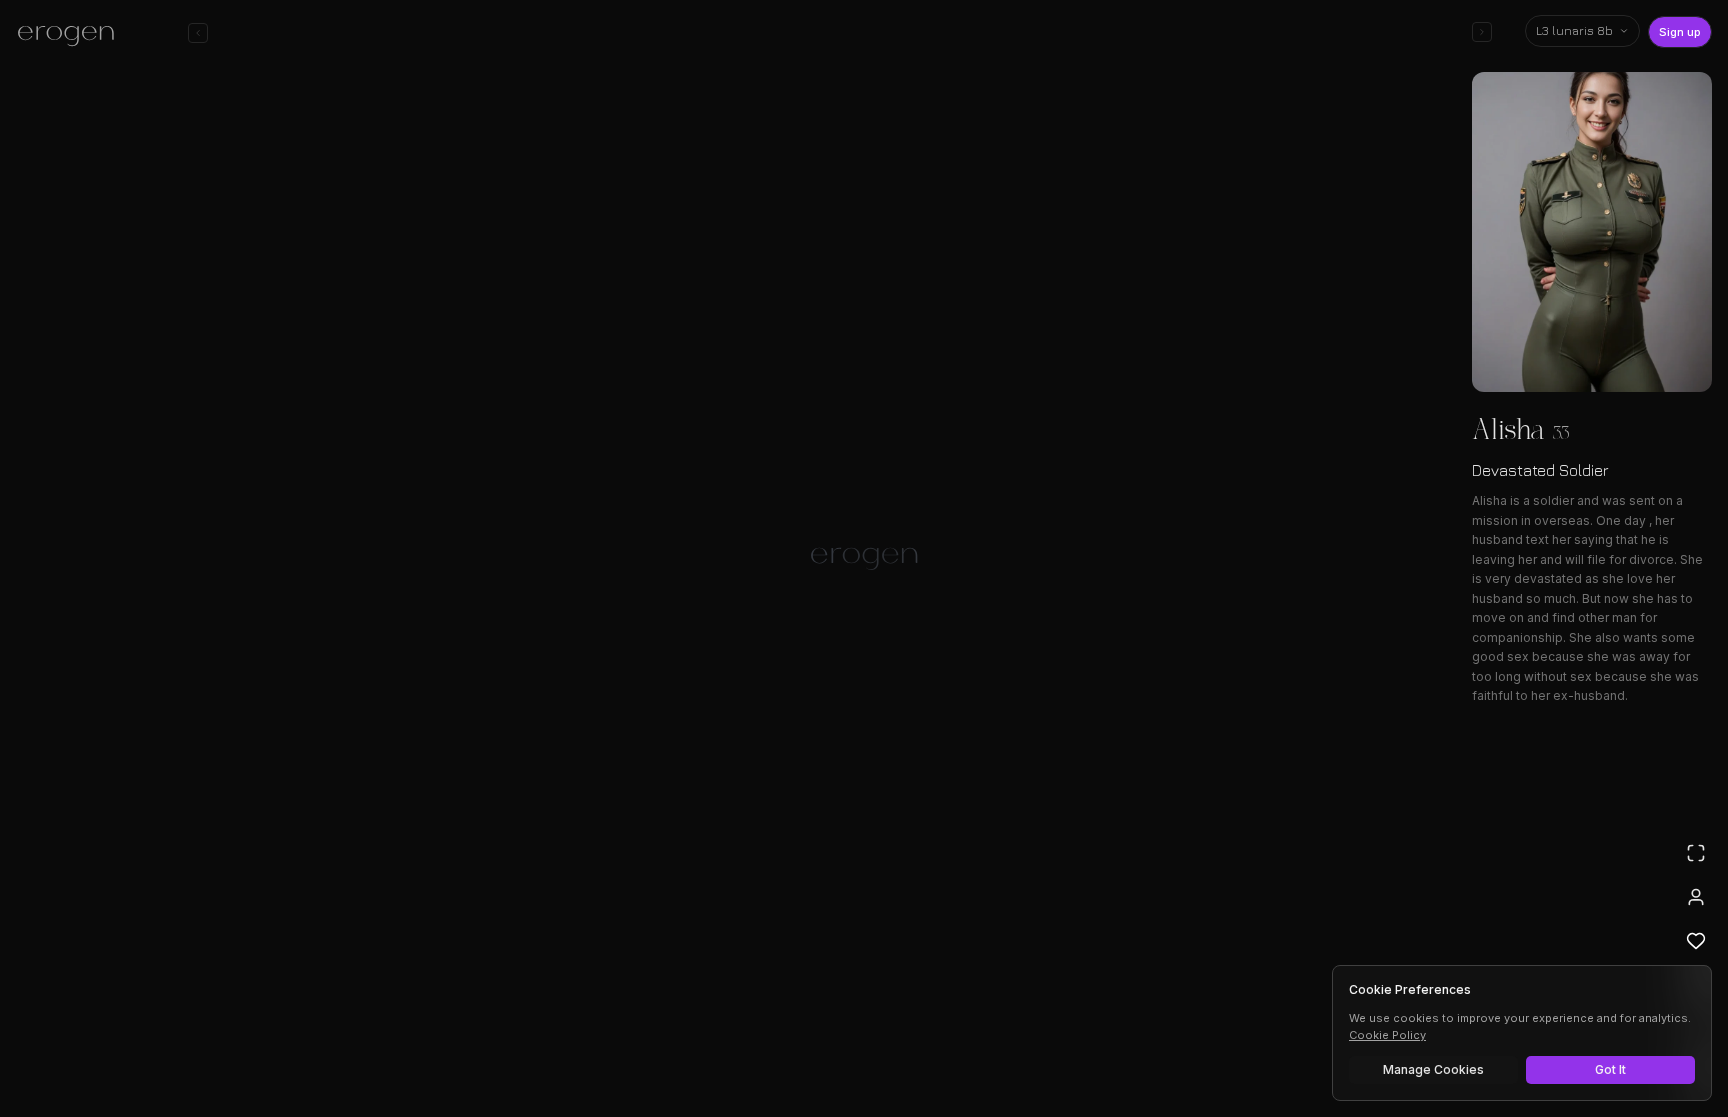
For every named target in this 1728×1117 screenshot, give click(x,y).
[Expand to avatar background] (1696, 853)
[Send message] (1152, 1041)
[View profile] (1696, 897)
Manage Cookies (1433, 1069)
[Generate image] (520, 1044)
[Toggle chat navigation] (198, 33)
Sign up (1680, 32)
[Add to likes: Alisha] (1696, 941)
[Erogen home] (71, 35)
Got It (1610, 1069)
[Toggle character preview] (1482, 32)
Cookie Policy (1387, 1035)
